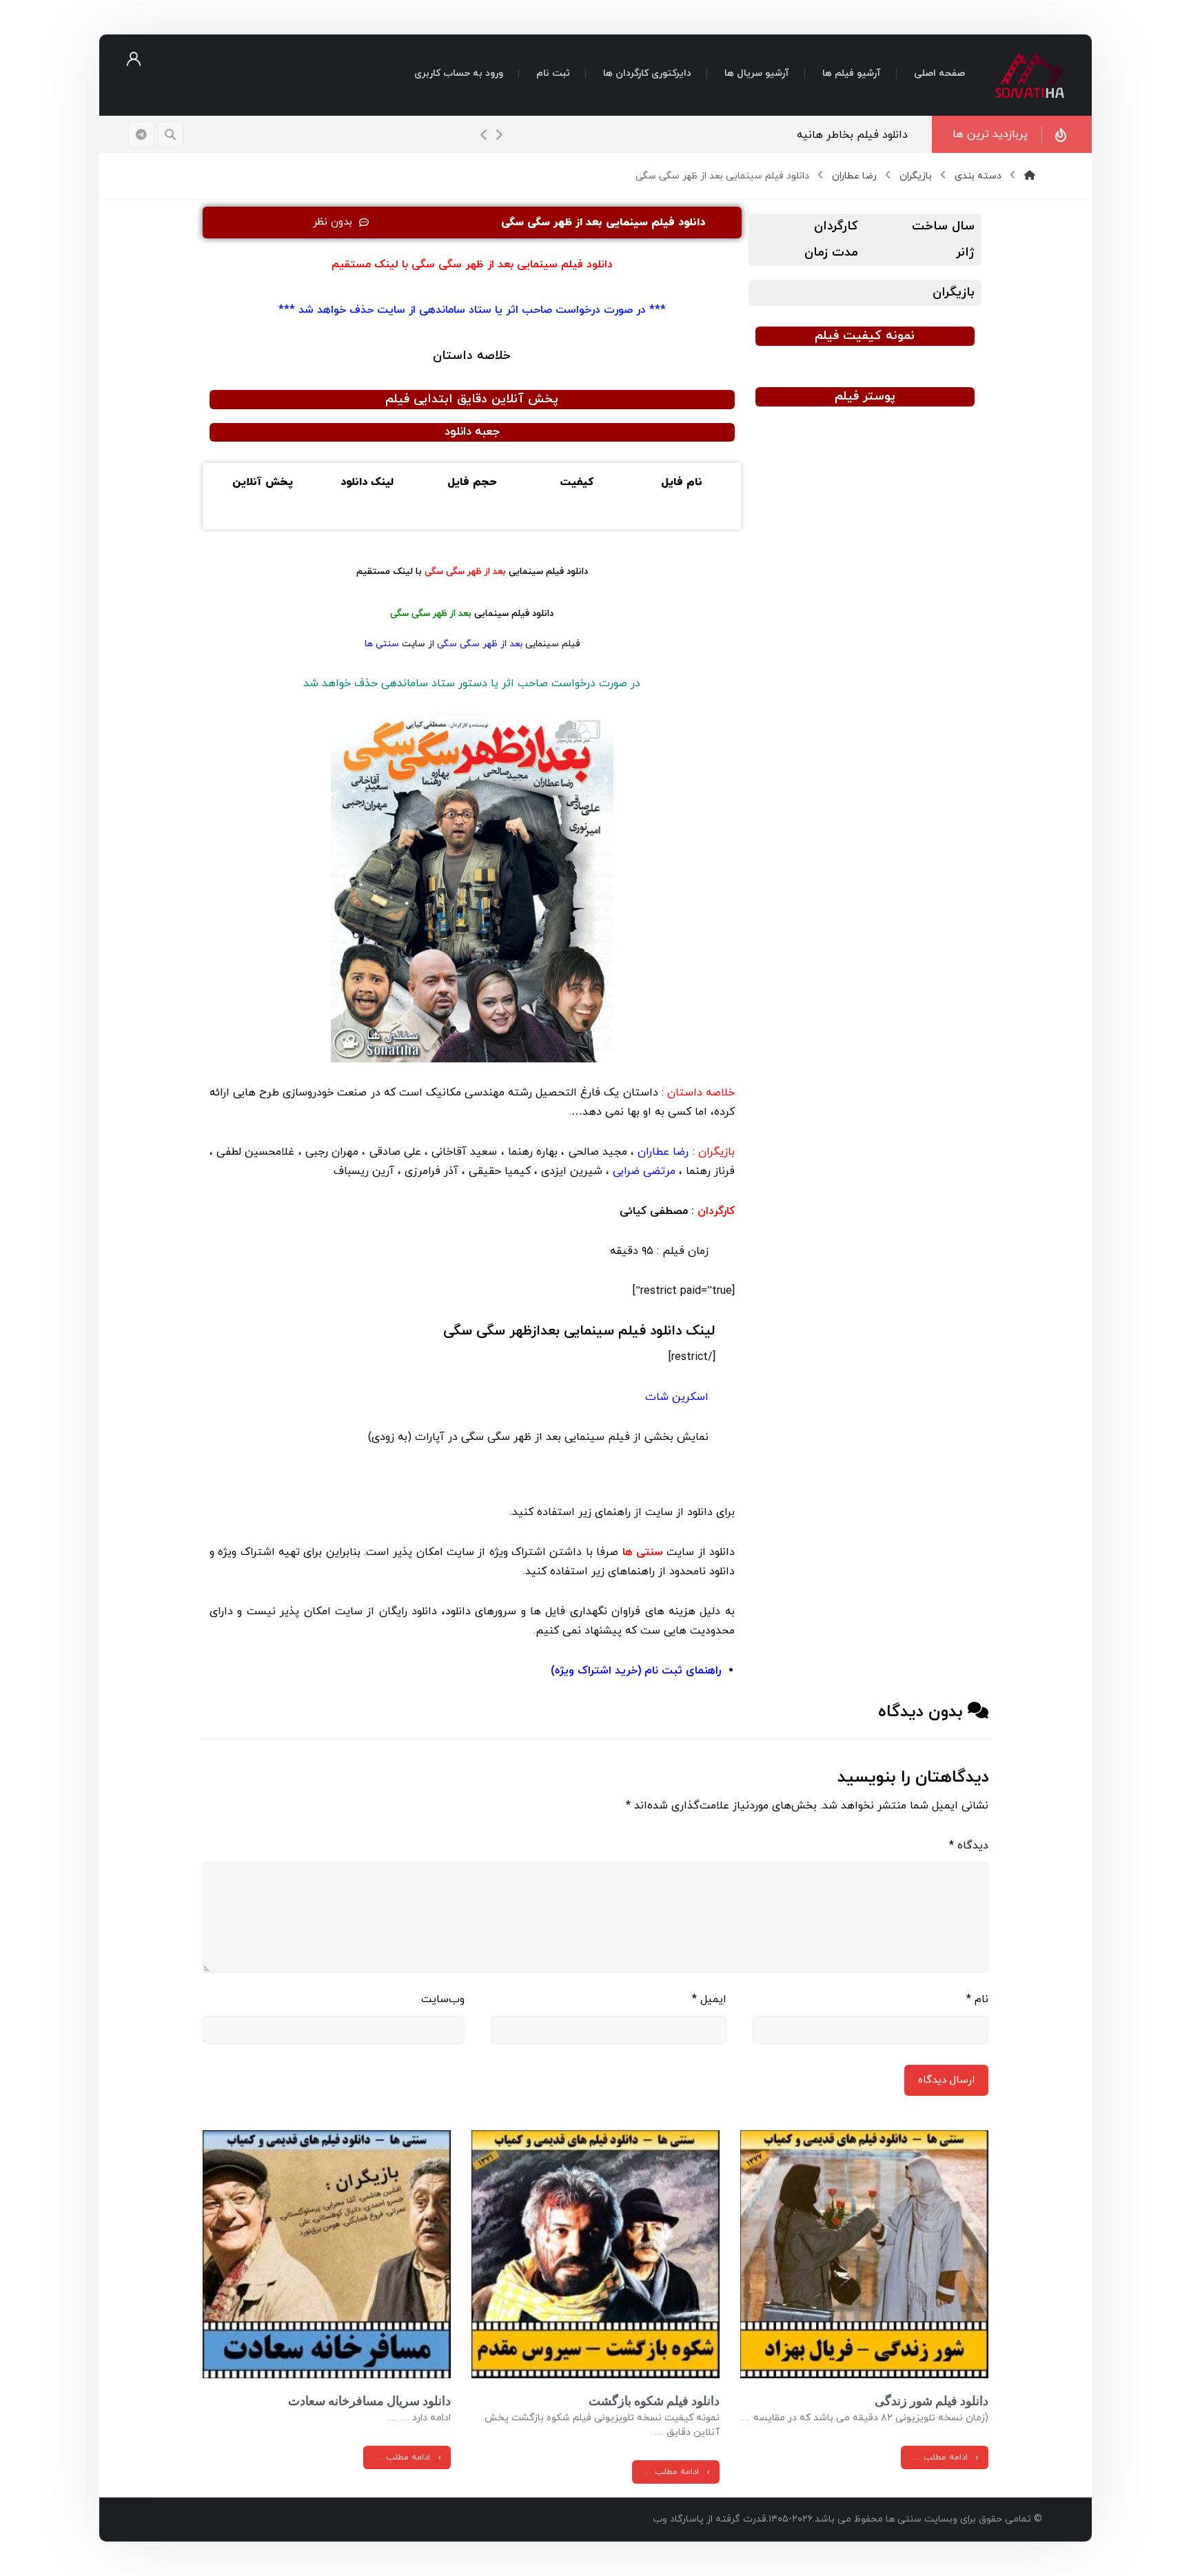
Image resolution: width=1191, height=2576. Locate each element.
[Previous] (484, 135)
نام (977, 1999)
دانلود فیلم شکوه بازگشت (654, 2401)
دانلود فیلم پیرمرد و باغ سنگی (838, 135)
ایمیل (709, 1999)
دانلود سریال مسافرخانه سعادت (369, 2401)
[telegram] (141, 134)
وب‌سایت (443, 1999)
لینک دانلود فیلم (579, 1331)
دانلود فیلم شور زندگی (932, 2401)
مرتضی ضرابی (644, 1171)
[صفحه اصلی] (1030, 176)
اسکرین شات (679, 1397)
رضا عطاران (663, 1152)
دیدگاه (969, 1846)
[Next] (499, 135)
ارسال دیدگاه (946, 2080)
